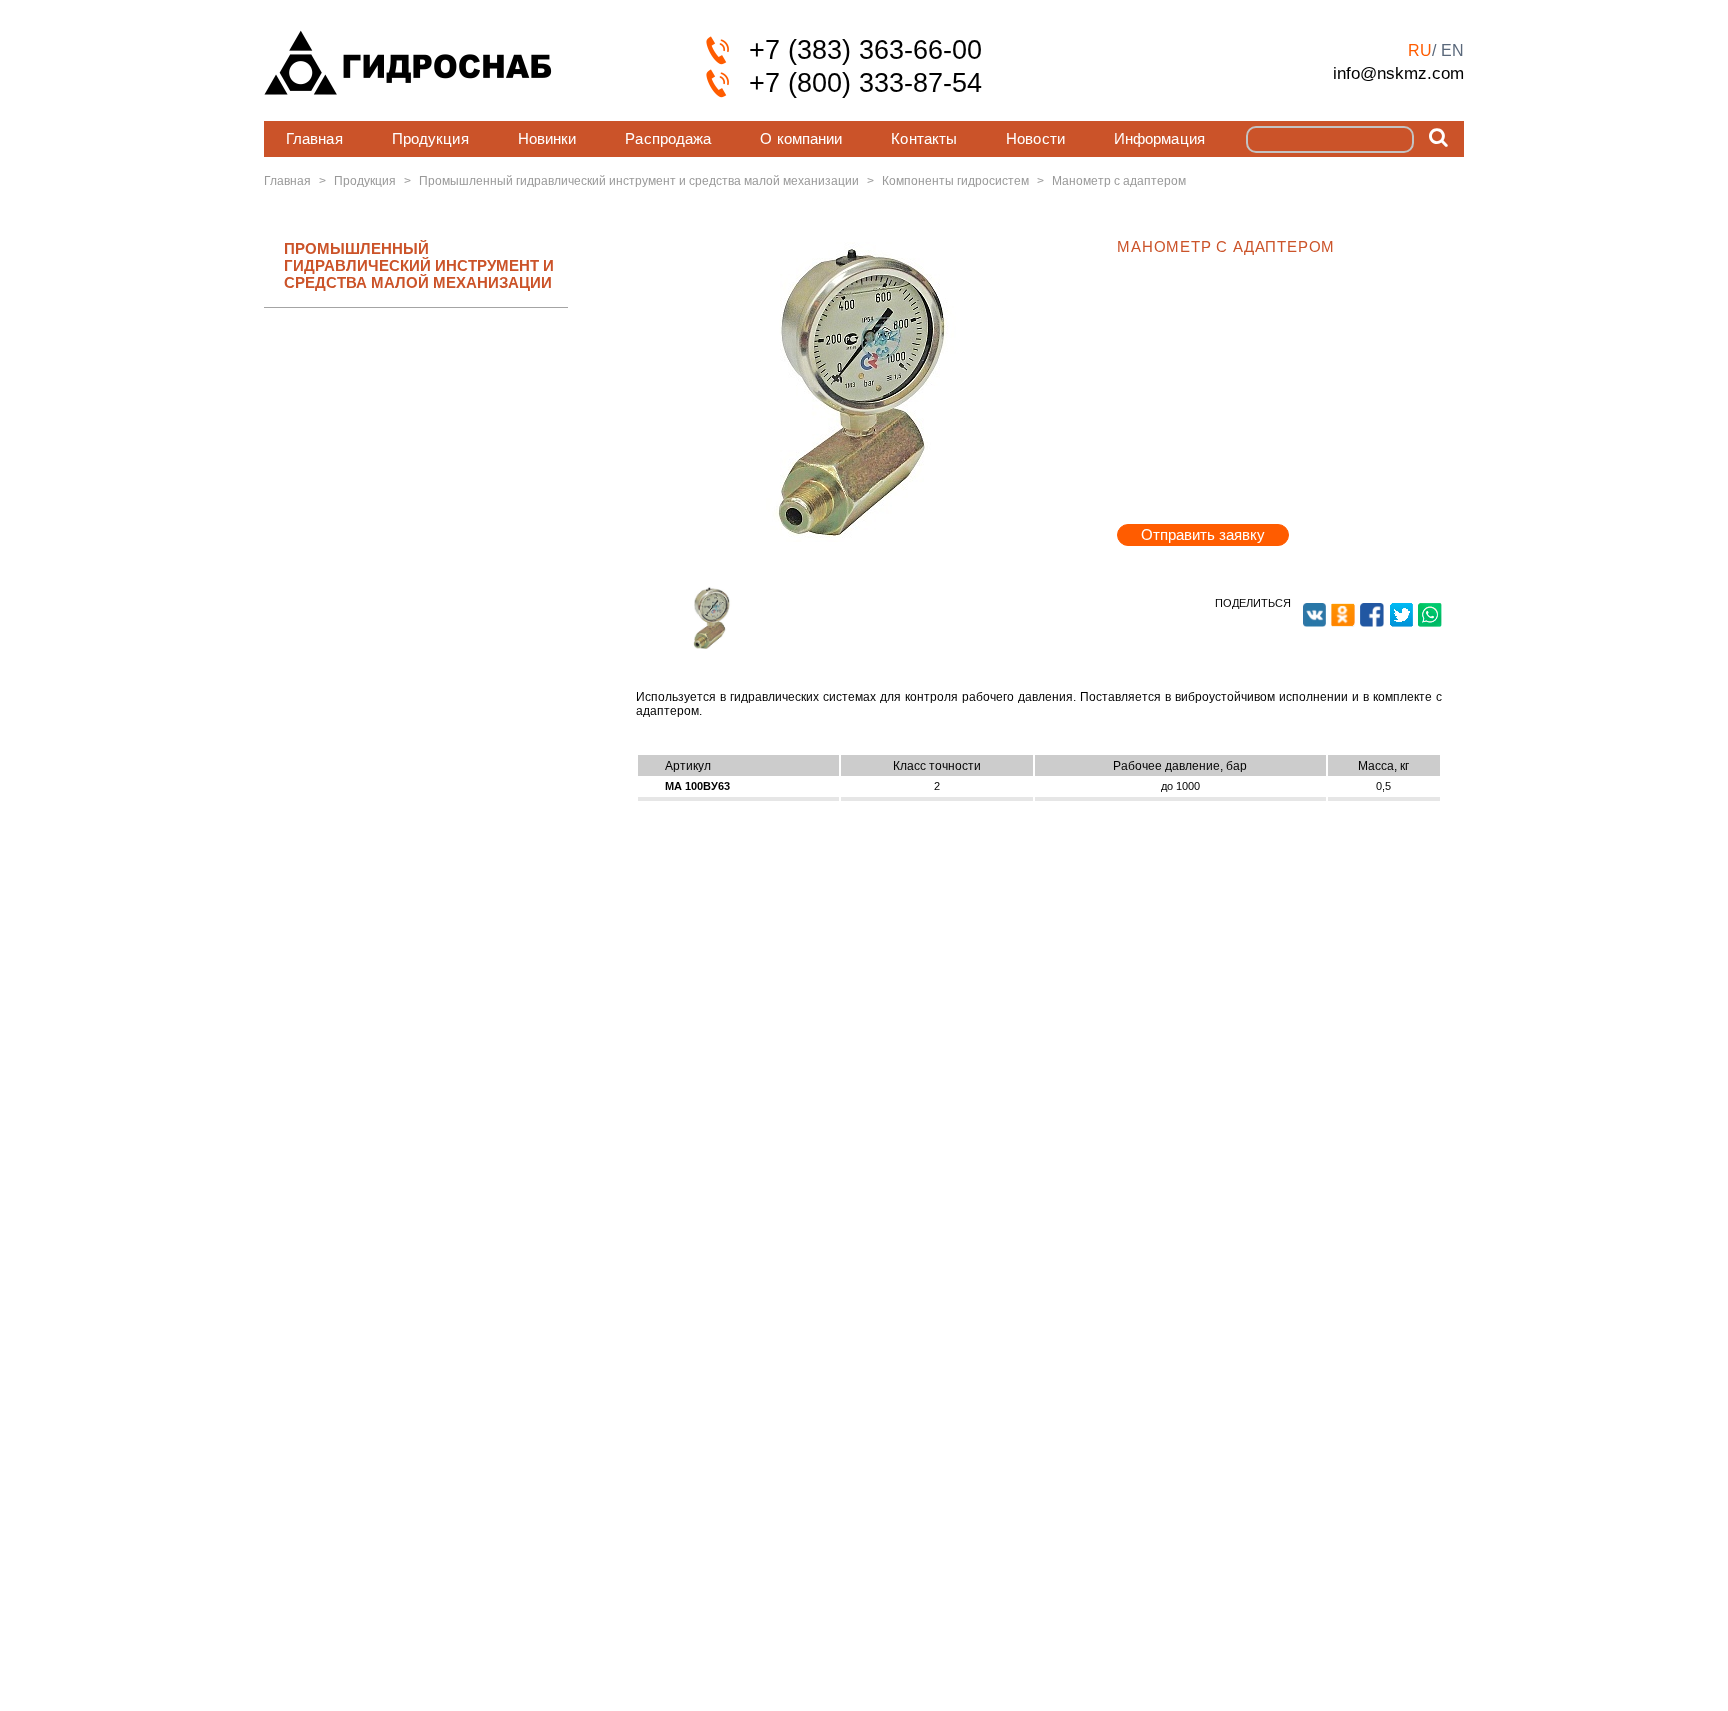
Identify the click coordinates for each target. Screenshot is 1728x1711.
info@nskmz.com (1398, 73)
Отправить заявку (1203, 534)
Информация (1159, 138)
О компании (801, 138)
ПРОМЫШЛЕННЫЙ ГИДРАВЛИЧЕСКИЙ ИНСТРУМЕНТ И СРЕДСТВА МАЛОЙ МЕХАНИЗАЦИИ (419, 266)
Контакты (924, 138)
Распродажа (668, 138)
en (1452, 50)
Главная (314, 138)
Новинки (547, 138)
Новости (1035, 138)
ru (1420, 50)
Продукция (430, 138)
